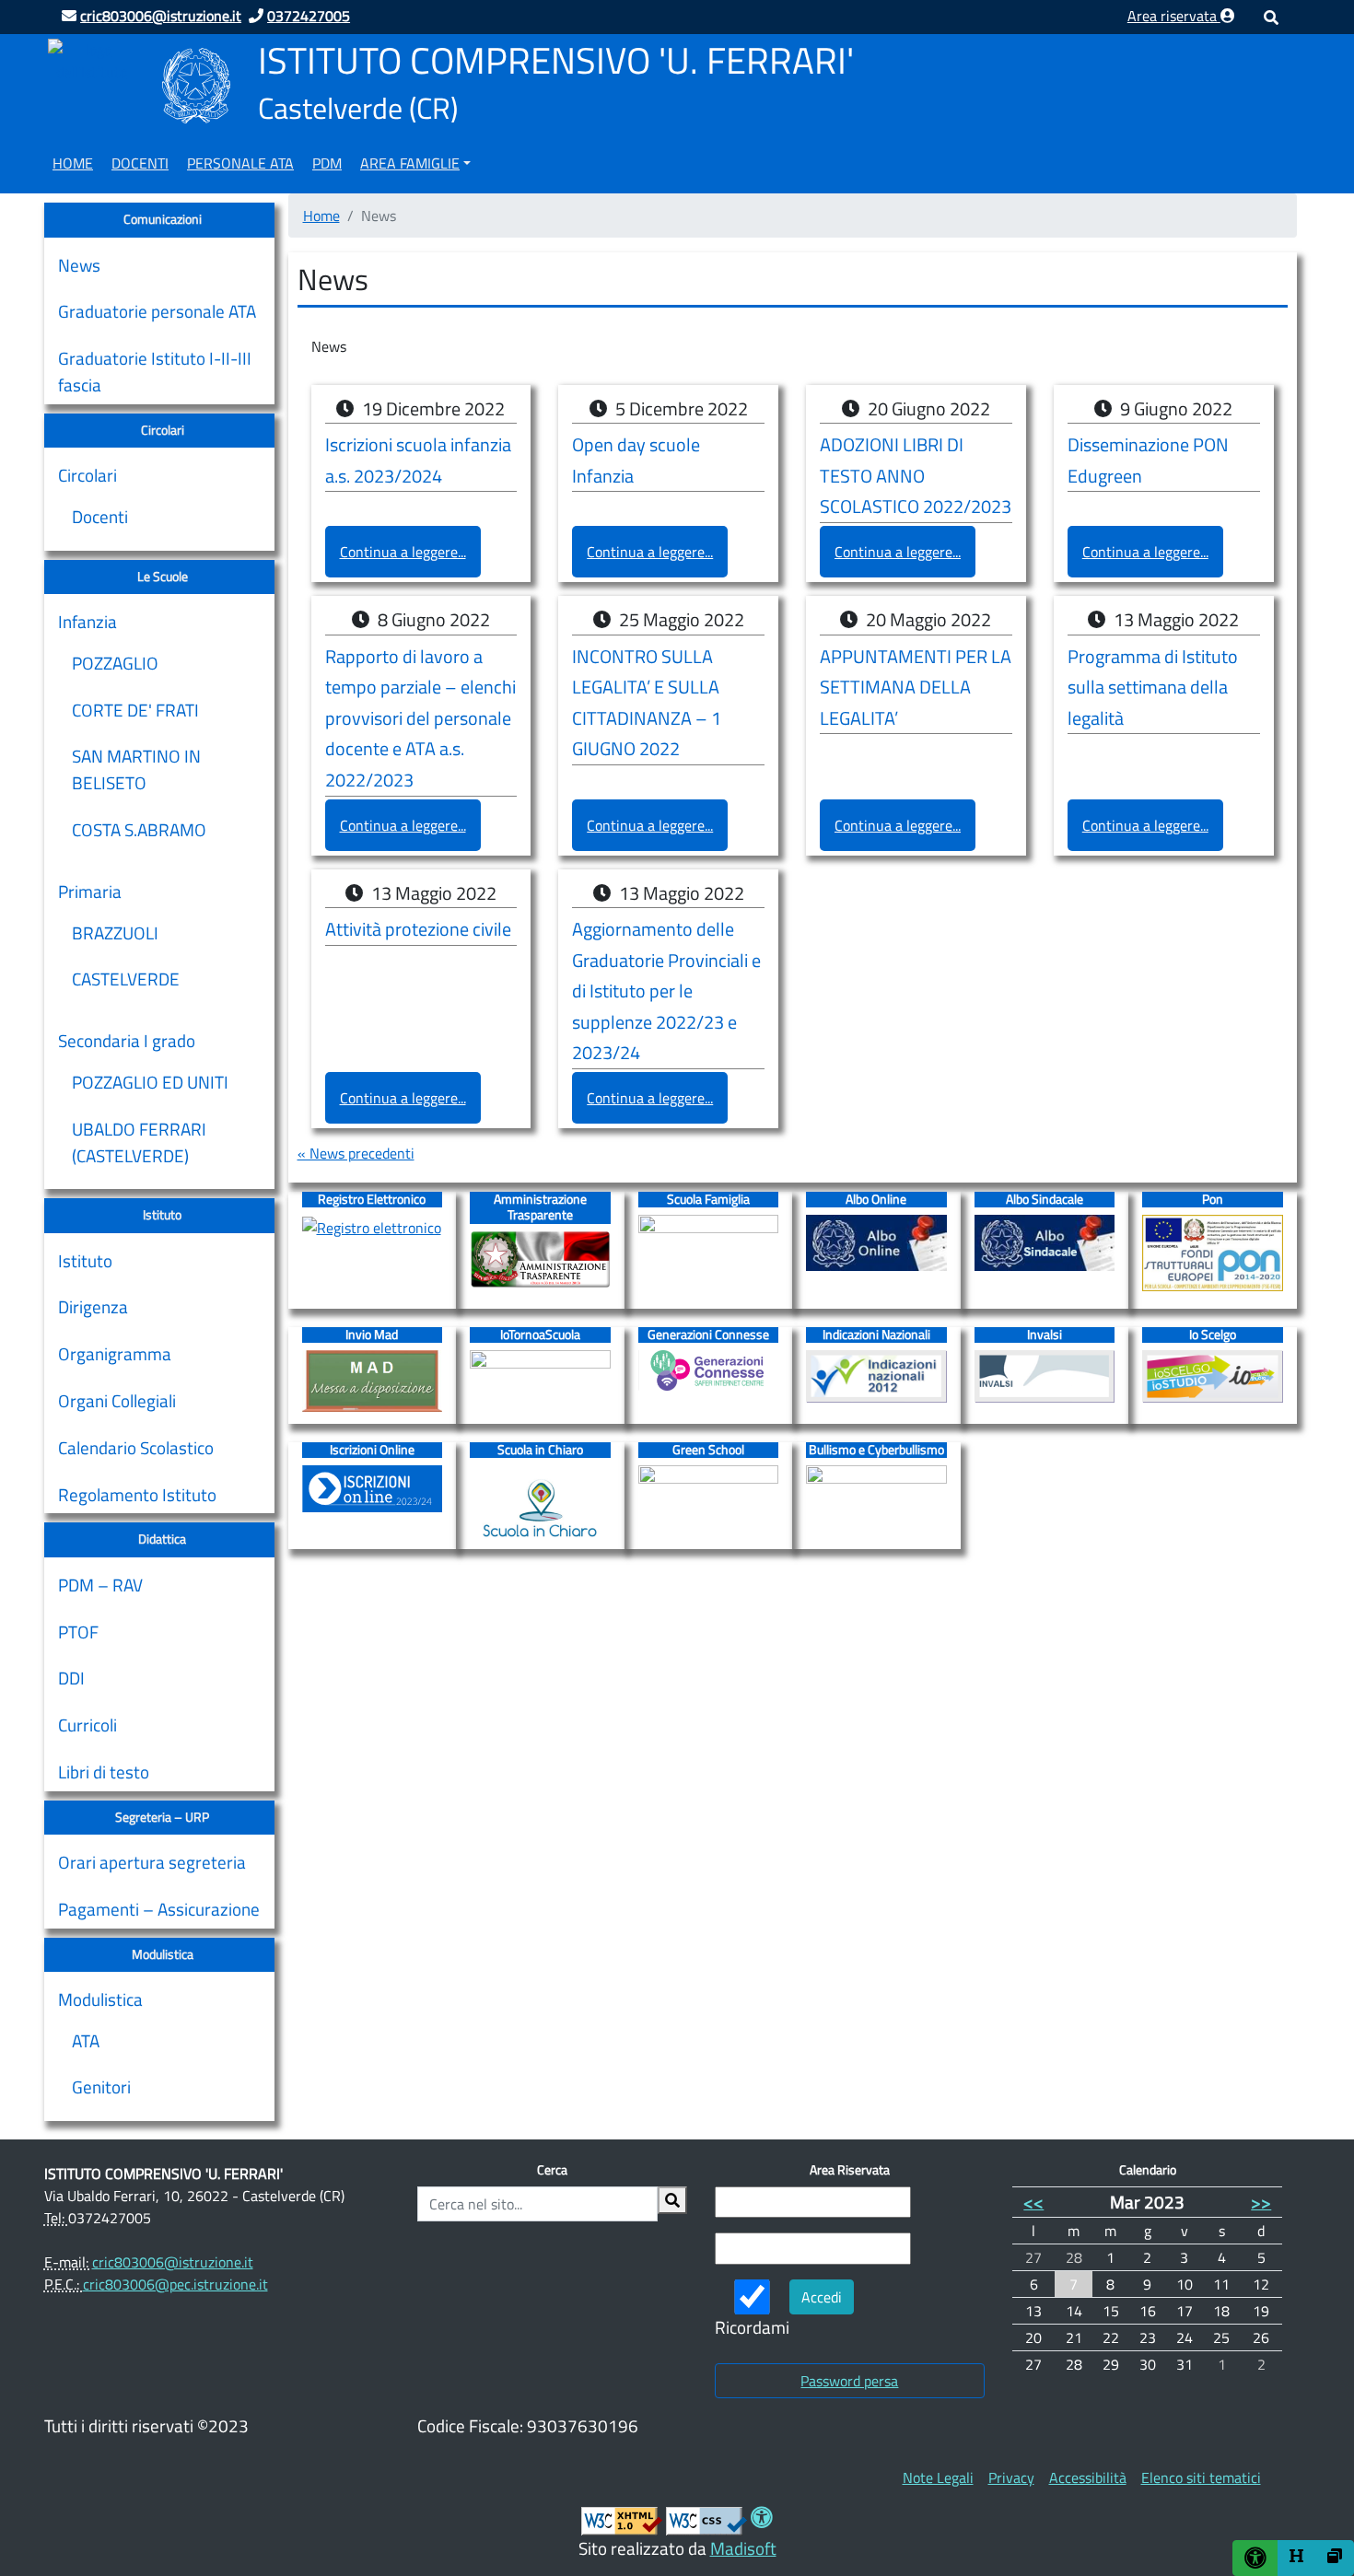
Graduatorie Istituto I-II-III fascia (155, 371)
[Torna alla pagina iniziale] (91, 59)
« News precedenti (356, 1153)
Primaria (90, 891)
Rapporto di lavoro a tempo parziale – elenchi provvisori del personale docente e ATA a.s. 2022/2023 (420, 718)
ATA (86, 2041)
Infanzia (88, 621)
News (79, 265)
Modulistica (100, 1999)
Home (73, 163)
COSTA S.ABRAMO (139, 830)
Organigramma (115, 1353)
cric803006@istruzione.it (173, 2262)
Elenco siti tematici (1201, 2477)
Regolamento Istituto (137, 1494)
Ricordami (752, 2327)
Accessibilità (1088, 2477)
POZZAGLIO (115, 663)
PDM (327, 163)
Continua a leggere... (403, 552)
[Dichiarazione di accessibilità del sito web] (762, 2520)
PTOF (78, 1632)
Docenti (140, 163)
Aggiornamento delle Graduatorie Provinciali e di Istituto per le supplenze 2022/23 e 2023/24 (666, 991)
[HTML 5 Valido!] (622, 2520)
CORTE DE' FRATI (135, 710)
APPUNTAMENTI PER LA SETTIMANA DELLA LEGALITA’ (916, 688)
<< (1033, 2202)
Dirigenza (93, 1306)
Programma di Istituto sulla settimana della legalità (1153, 688)
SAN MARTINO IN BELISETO (136, 769)
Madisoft (743, 2548)
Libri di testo (104, 1772)
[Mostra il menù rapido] (1297, 2558)
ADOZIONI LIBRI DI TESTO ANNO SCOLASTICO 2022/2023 (916, 476)
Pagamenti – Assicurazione (159, 1909)
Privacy (1011, 2477)
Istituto (85, 1260)
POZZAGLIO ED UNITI (150, 1082)
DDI (71, 1678)
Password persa (849, 2381)
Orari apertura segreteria (152, 1862)
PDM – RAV (100, 1585)
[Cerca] (672, 2200)
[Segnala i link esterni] (1335, 2558)
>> (1261, 2202)
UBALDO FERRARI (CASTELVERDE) (139, 1142)
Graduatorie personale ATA (157, 311)
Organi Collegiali (117, 1400)
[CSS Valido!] (706, 2520)
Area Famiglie (410, 163)
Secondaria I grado (127, 1040)
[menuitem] (73, 160)
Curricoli (88, 1725)
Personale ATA (240, 163)
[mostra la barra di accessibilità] (1255, 2558)
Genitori (101, 2087)
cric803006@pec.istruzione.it (175, 2284)
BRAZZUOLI (115, 933)
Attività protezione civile (418, 929)
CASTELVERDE (126, 979)
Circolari (88, 475)
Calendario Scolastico (136, 1447)
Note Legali (938, 2477)
